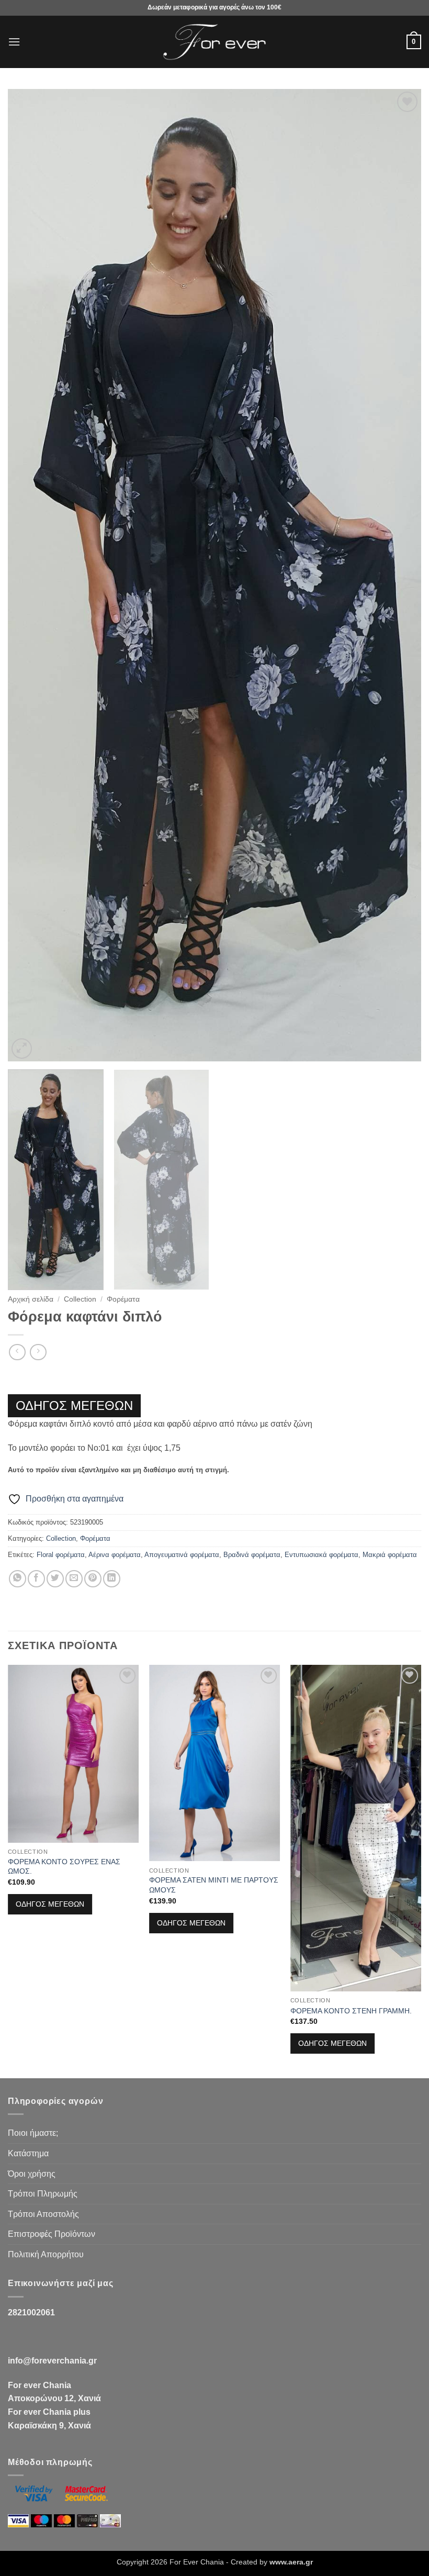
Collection (80, 1299)
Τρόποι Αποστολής (43, 2214)
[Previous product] (38, 1352)
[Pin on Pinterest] (93, 1579)
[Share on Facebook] (36, 1579)
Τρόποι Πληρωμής (43, 2194)
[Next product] (17, 1352)
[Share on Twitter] (55, 1579)
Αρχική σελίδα (31, 1299)
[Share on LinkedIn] (112, 1579)
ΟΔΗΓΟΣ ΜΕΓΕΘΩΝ (74, 1405)
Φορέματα (123, 1299)
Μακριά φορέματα (390, 1555)
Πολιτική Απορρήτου (46, 2254)
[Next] (400, 575)
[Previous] (29, 575)
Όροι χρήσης (32, 2174)
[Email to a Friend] (74, 1579)
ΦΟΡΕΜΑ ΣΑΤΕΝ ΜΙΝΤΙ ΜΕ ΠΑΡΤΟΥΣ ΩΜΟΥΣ (214, 1885)
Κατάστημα (28, 2153)
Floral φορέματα (61, 1555)
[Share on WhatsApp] (18, 1579)
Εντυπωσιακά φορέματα (321, 1555)
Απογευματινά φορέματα (182, 1555)
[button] (14, 42)
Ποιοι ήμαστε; (33, 2133)
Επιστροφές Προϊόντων (52, 2234)
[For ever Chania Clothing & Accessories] (214, 42)
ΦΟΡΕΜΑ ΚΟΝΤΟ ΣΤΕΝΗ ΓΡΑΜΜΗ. (351, 2011)
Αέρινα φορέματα (115, 1555)
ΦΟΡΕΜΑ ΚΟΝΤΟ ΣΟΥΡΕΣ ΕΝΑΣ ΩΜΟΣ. (64, 1867)
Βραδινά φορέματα (252, 1555)
